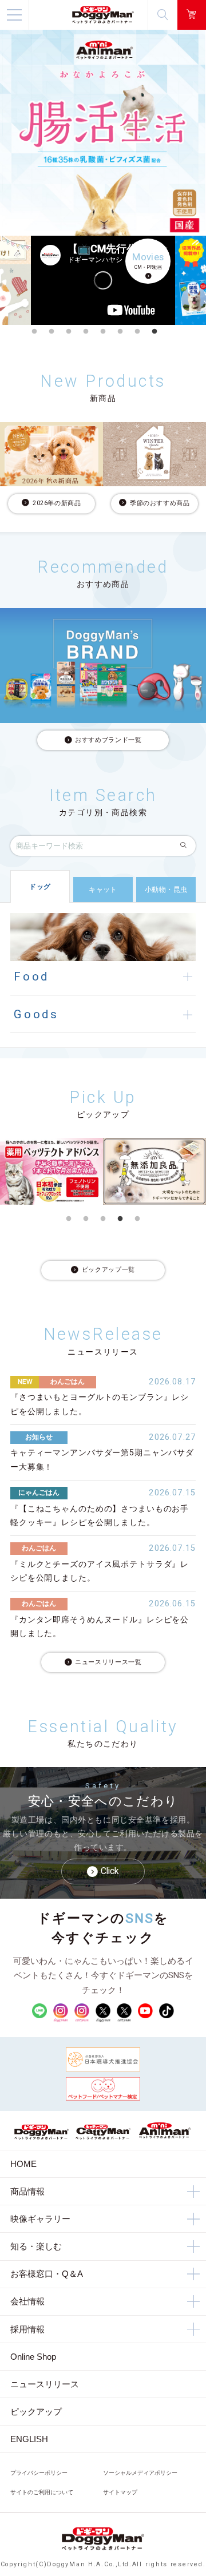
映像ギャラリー (40, 2219)
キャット (103, 890)
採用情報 (27, 2329)
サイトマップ (120, 2492)
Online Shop (33, 2357)
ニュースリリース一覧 (108, 1662)
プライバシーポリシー (39, 2473)
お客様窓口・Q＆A (47, 2274)
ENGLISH (29, 2439)
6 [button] (120, 332)
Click (110, 1871)
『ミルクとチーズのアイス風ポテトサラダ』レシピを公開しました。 (100, 1571)
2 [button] (51, 332)
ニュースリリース (45, 2384)
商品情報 (27, 2191)
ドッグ (40, 887)
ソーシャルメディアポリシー (140, 2473)
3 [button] (69, 332)
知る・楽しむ (36, 2246)
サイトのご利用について (42, 2492)
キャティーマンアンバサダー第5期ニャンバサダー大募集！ (102, 1460)
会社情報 (27, 2301)
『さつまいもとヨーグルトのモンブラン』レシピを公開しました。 (100, 1404)
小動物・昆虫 (166, 890)
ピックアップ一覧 (108, 1270)
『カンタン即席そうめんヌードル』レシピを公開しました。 (100, 1627)
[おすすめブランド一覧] (103, 666)
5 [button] (103, 332)
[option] (103, 280)
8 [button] (154, 332)
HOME (23, 2164)
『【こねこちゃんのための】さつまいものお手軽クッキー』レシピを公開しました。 (100, 1516)
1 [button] (34, 332)
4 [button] (86, 332)
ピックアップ (36, 2412)
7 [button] (137, 332)
